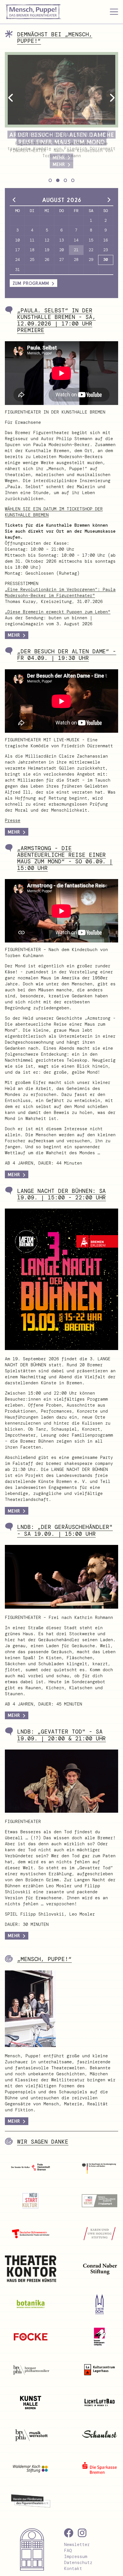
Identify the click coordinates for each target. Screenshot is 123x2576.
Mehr (14, 832)
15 (91, 240)
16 (106, 240)
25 (32, 259)
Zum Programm (31, 283)
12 (47, 240)
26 (47, 259)
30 (106, 259)
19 (47, 250)
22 (91, 250)
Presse (13, 820)
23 (106, 250)
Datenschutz (78, 2563)
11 (32, 240)
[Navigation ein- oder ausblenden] (114, 12)
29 (91, 259)
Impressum (76, 2557)
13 (61, 240)
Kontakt (73, 2569)
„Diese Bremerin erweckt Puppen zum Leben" (58, 612)
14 (76, 240)
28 (76, 259)
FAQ (68, 2551)
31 (17, 269)
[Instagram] (82, 2533)
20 (61, 250)
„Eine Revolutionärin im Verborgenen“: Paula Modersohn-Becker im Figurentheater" (60, 593)
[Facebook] (69, 2533)
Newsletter (77, 2545)
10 (17, 240)
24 (17, 259)
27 (61, 259)
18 (32, 250)
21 (76, 250)
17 (17, 250)
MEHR (14, 635)
